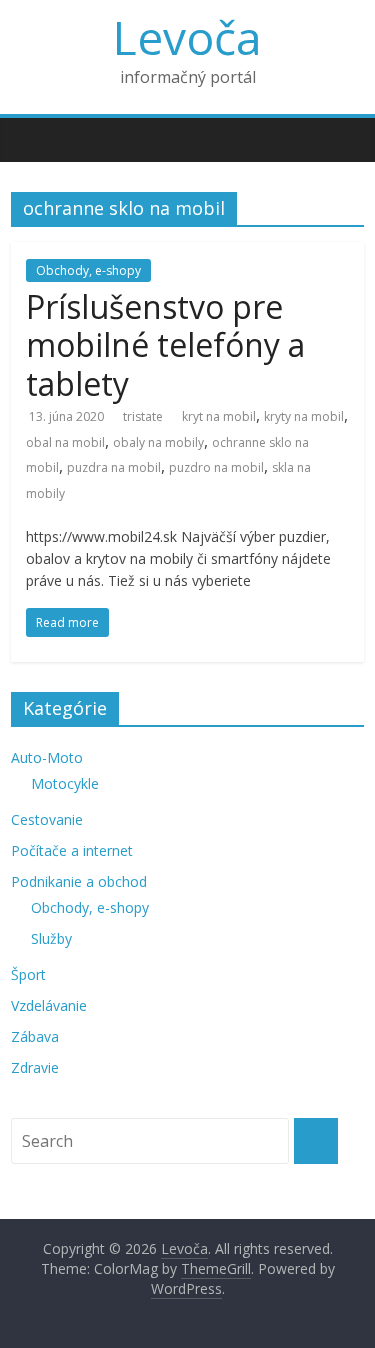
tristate (143, 416)
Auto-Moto (47, 757)
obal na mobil (65, 442)
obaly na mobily (158, 442)
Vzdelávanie (49, 1005)
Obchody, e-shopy (88, 270)
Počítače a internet (72, 850)
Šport (28, 974)
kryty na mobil (304, 416)
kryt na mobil (219, 416)
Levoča (187, 37)
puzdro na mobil (216, 467)
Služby (51, 938)
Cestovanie (47, 819)
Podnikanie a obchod (79, 881)
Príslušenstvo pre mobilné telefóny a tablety (165, 345)
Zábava (35, 1036)
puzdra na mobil (114, 467)
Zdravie (35, 1067)
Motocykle (65, 783)
